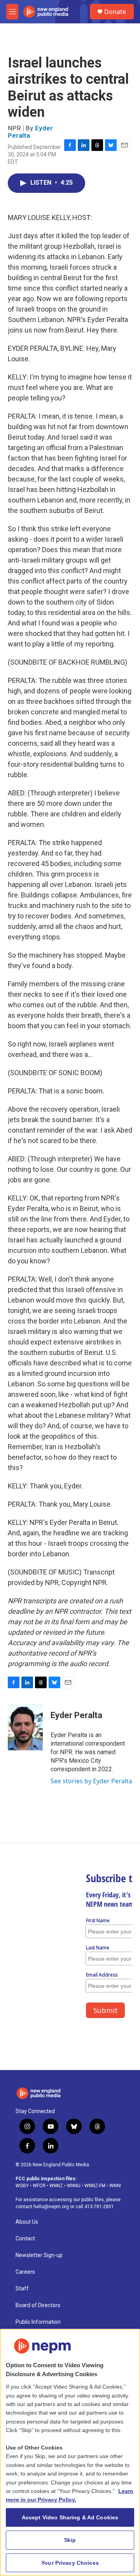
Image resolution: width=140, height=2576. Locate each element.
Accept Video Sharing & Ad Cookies (70, 2517)
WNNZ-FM (95, 2186)
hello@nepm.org (51, 2207)
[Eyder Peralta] (25, 1727)
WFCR (39, 2186)
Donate (115, 12)
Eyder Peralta (76, 1715)
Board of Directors (38, 2305)
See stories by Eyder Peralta (91, 1781)
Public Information (38, 2322)
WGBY (22, 2186)
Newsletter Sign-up (39, 2255)
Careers (25, 2272)
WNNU (74, 2186)
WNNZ (56, 2186)
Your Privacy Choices (70, 2563)
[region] (70, 2452)
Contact (25, 2239)
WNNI (115, 2186)
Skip (70, 2540)
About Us (27, 2222)
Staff (22, 2289)
